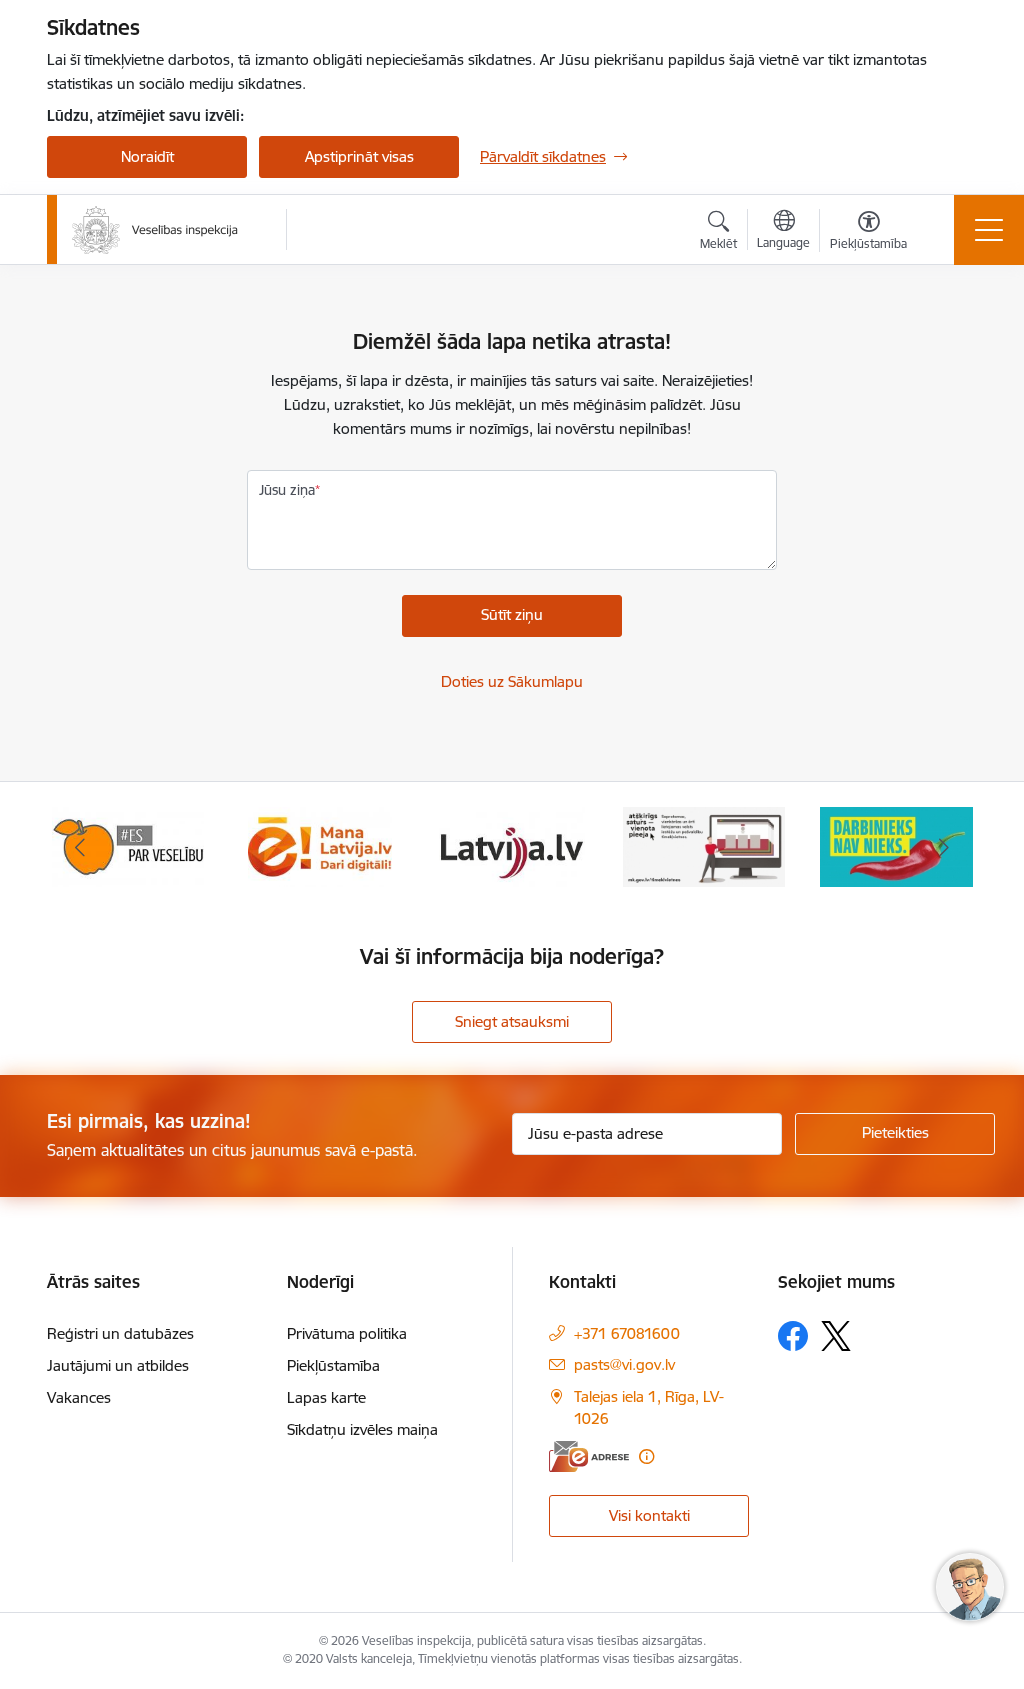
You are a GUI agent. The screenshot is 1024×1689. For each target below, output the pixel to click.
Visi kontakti (649, 1515)
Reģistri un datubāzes (120, 1333)
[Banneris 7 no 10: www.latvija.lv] (320, 845)
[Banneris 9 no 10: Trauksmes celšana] (704, 845)
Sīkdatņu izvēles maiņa (362, 1429)
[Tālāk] (944, 847)
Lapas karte (326, 1397)
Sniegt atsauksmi (512, 1021)
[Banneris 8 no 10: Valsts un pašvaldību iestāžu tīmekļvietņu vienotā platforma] (512, 845)
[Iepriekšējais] (80, 847)
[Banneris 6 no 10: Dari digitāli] (128, 845)
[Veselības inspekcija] (155, 230)
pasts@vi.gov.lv (624, 1364)
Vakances (79, 1397)
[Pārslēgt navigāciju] (989, 230)
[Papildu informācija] (646, 1456)
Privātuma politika (347, 1333)
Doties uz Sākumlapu (512, 681)
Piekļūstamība (333, 1365)
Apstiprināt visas (359, 156)
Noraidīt (147, 156)
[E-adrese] (589, 1456)
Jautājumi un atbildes (118, 1365)
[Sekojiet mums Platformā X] (836, 1336)
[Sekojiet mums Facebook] (793, 1336)
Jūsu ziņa (287, 490)
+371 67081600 (627, 1333)
